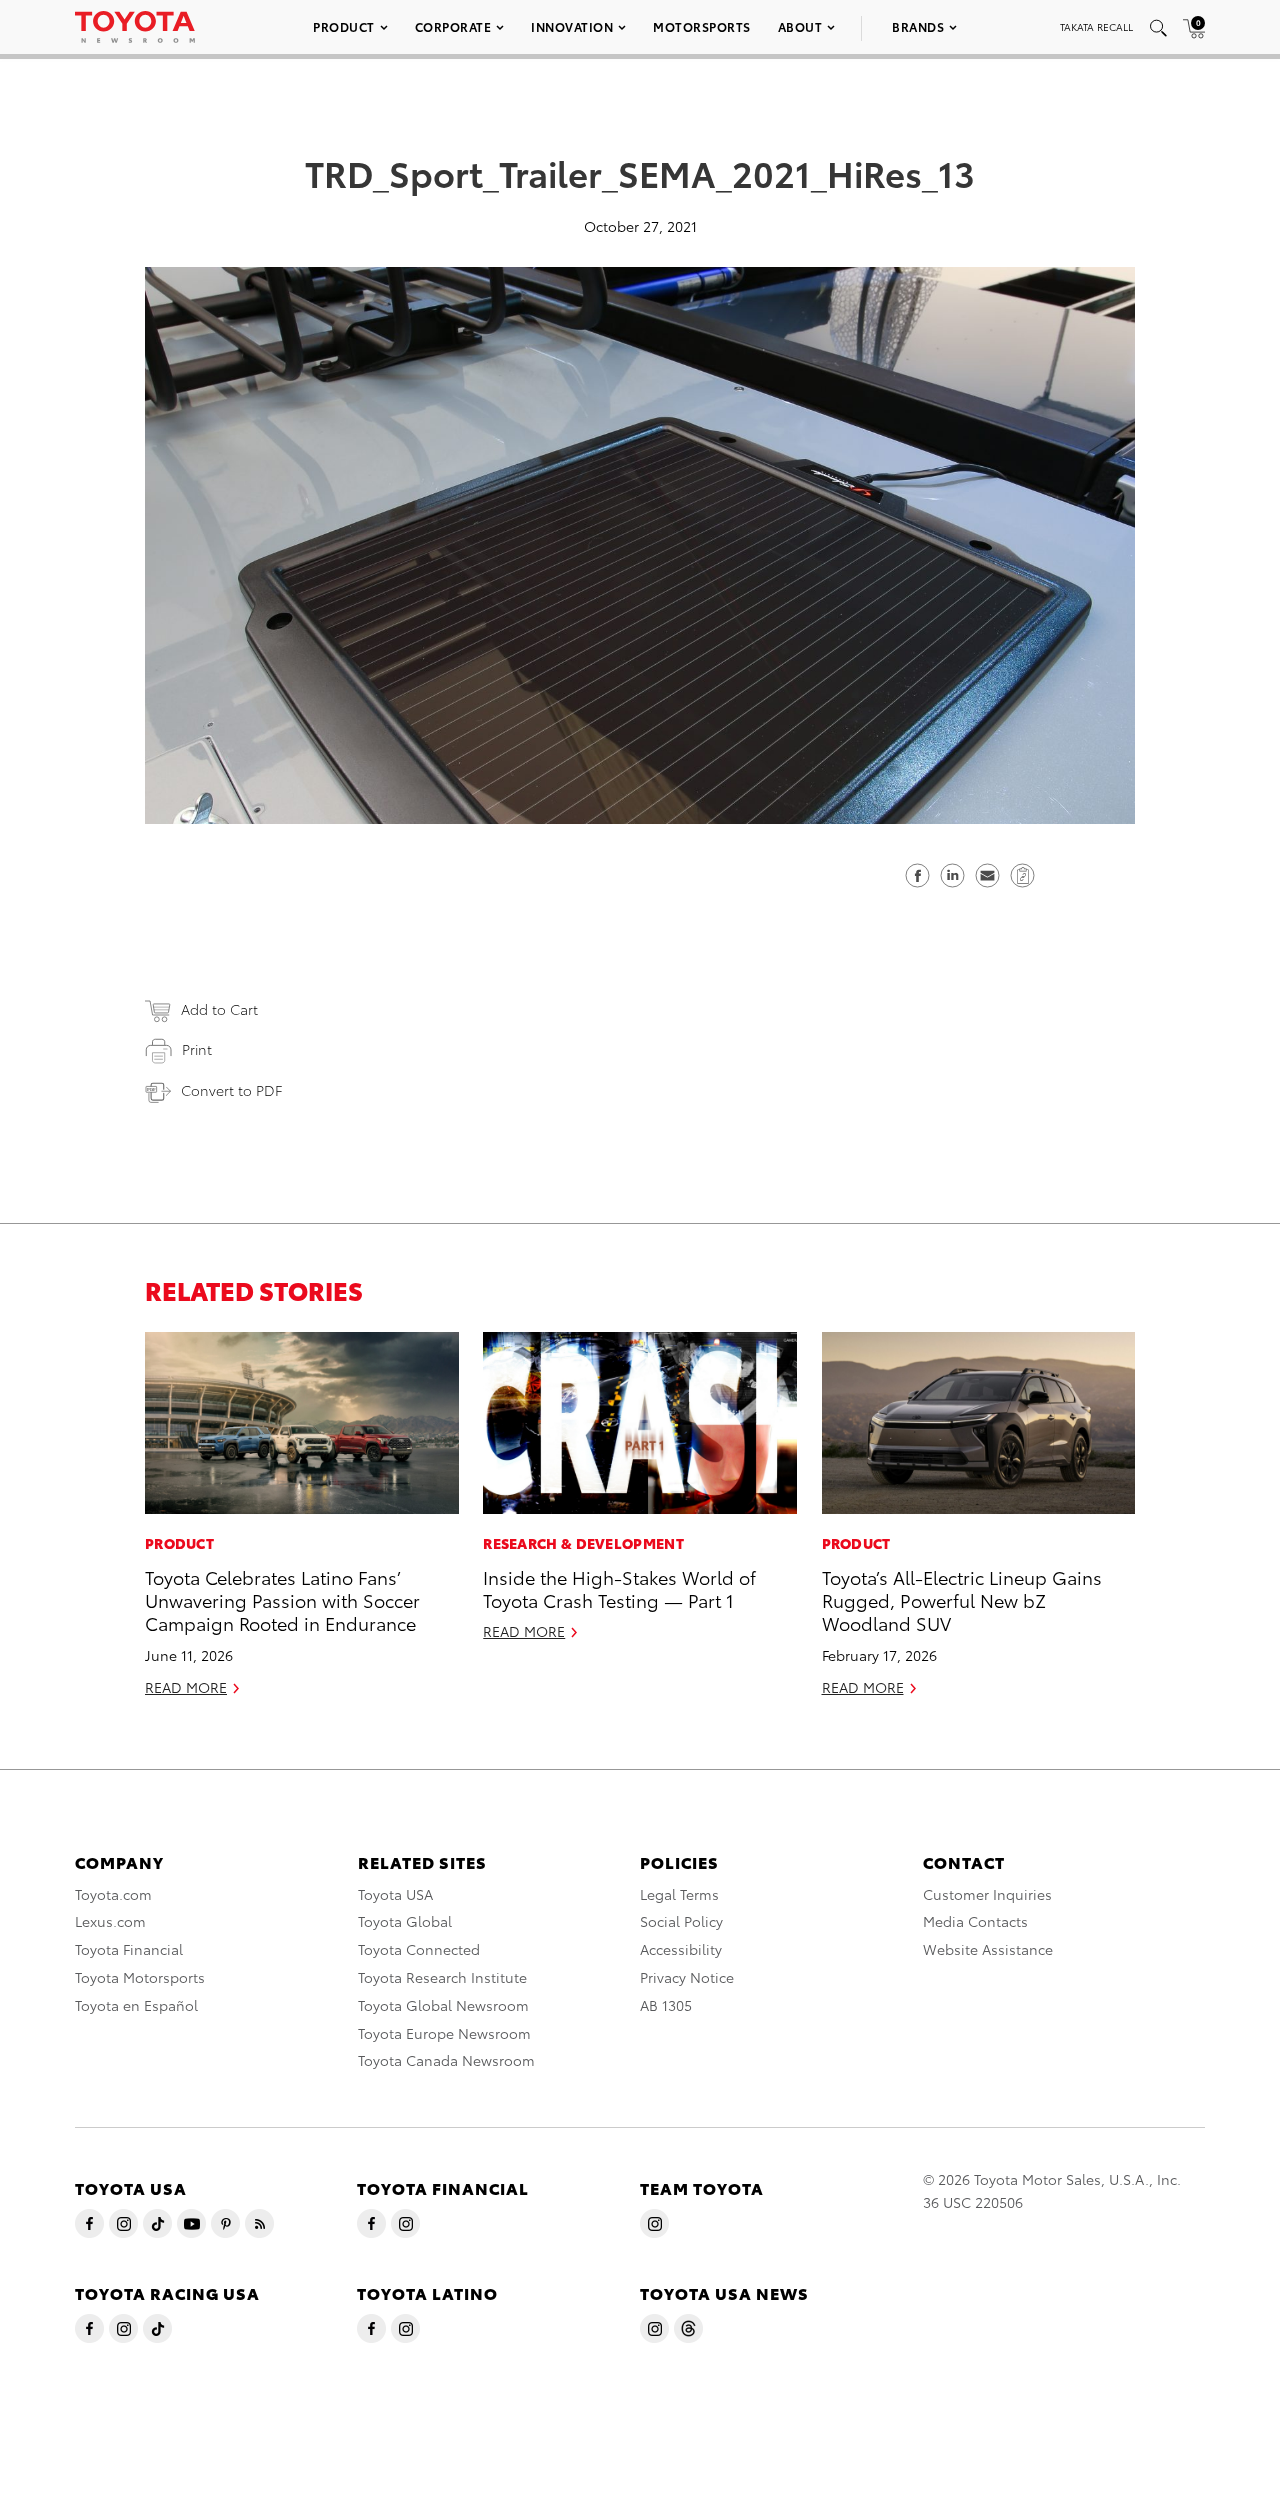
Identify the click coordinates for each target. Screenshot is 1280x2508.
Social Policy (681, 1921)
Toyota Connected (419, 1949)
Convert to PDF (231, 1090)
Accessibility (681, 1949)
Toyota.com (113, 1894)
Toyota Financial (129, 1949)
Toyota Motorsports (140, 1977)
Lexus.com (110, 1921)
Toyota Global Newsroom (443, 2005)
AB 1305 (666, 2005)
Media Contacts (975, 1921)
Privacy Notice (687, 1977)
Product (344, 26)
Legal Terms (679, 1894)
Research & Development (583, 1543)
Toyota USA (395, 1894)
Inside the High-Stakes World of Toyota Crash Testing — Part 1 (619, 1588)
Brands (918, 26)
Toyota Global (405, 1921)
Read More (186, 1687)
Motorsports (702, 26)
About (800, 26)
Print (197, 1049)
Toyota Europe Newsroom (444, 2033)
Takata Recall (1096, 26)
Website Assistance (988, 1949)
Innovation (572, 26)
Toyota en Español (136, 2005)
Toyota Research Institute (442, 1977)
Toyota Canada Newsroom (446, 2060)
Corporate (453, 26)
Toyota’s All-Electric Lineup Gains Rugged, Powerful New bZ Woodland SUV (962, 1600)
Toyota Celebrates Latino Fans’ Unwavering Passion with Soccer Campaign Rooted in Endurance (282, 1600)
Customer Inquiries (987, 1894)
